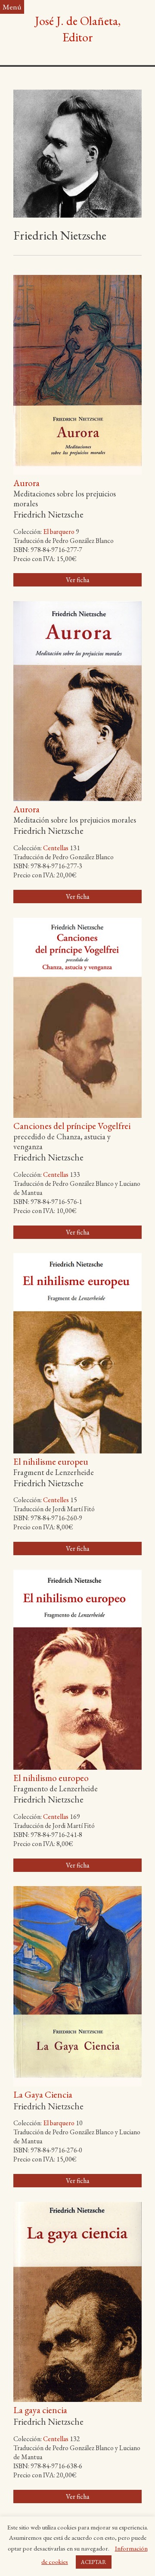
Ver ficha (77, 580)
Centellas (56, 848)
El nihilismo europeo (51, 1778)
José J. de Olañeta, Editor (78, 29)
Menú (12, 7)
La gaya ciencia (40, 2410)
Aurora (26, 483)
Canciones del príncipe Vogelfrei (72, 1126)
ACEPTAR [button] (94, 2562)
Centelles (56, 1500)
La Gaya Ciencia (43, 2094)
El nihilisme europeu (51, 1461)
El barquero (59, 532)
